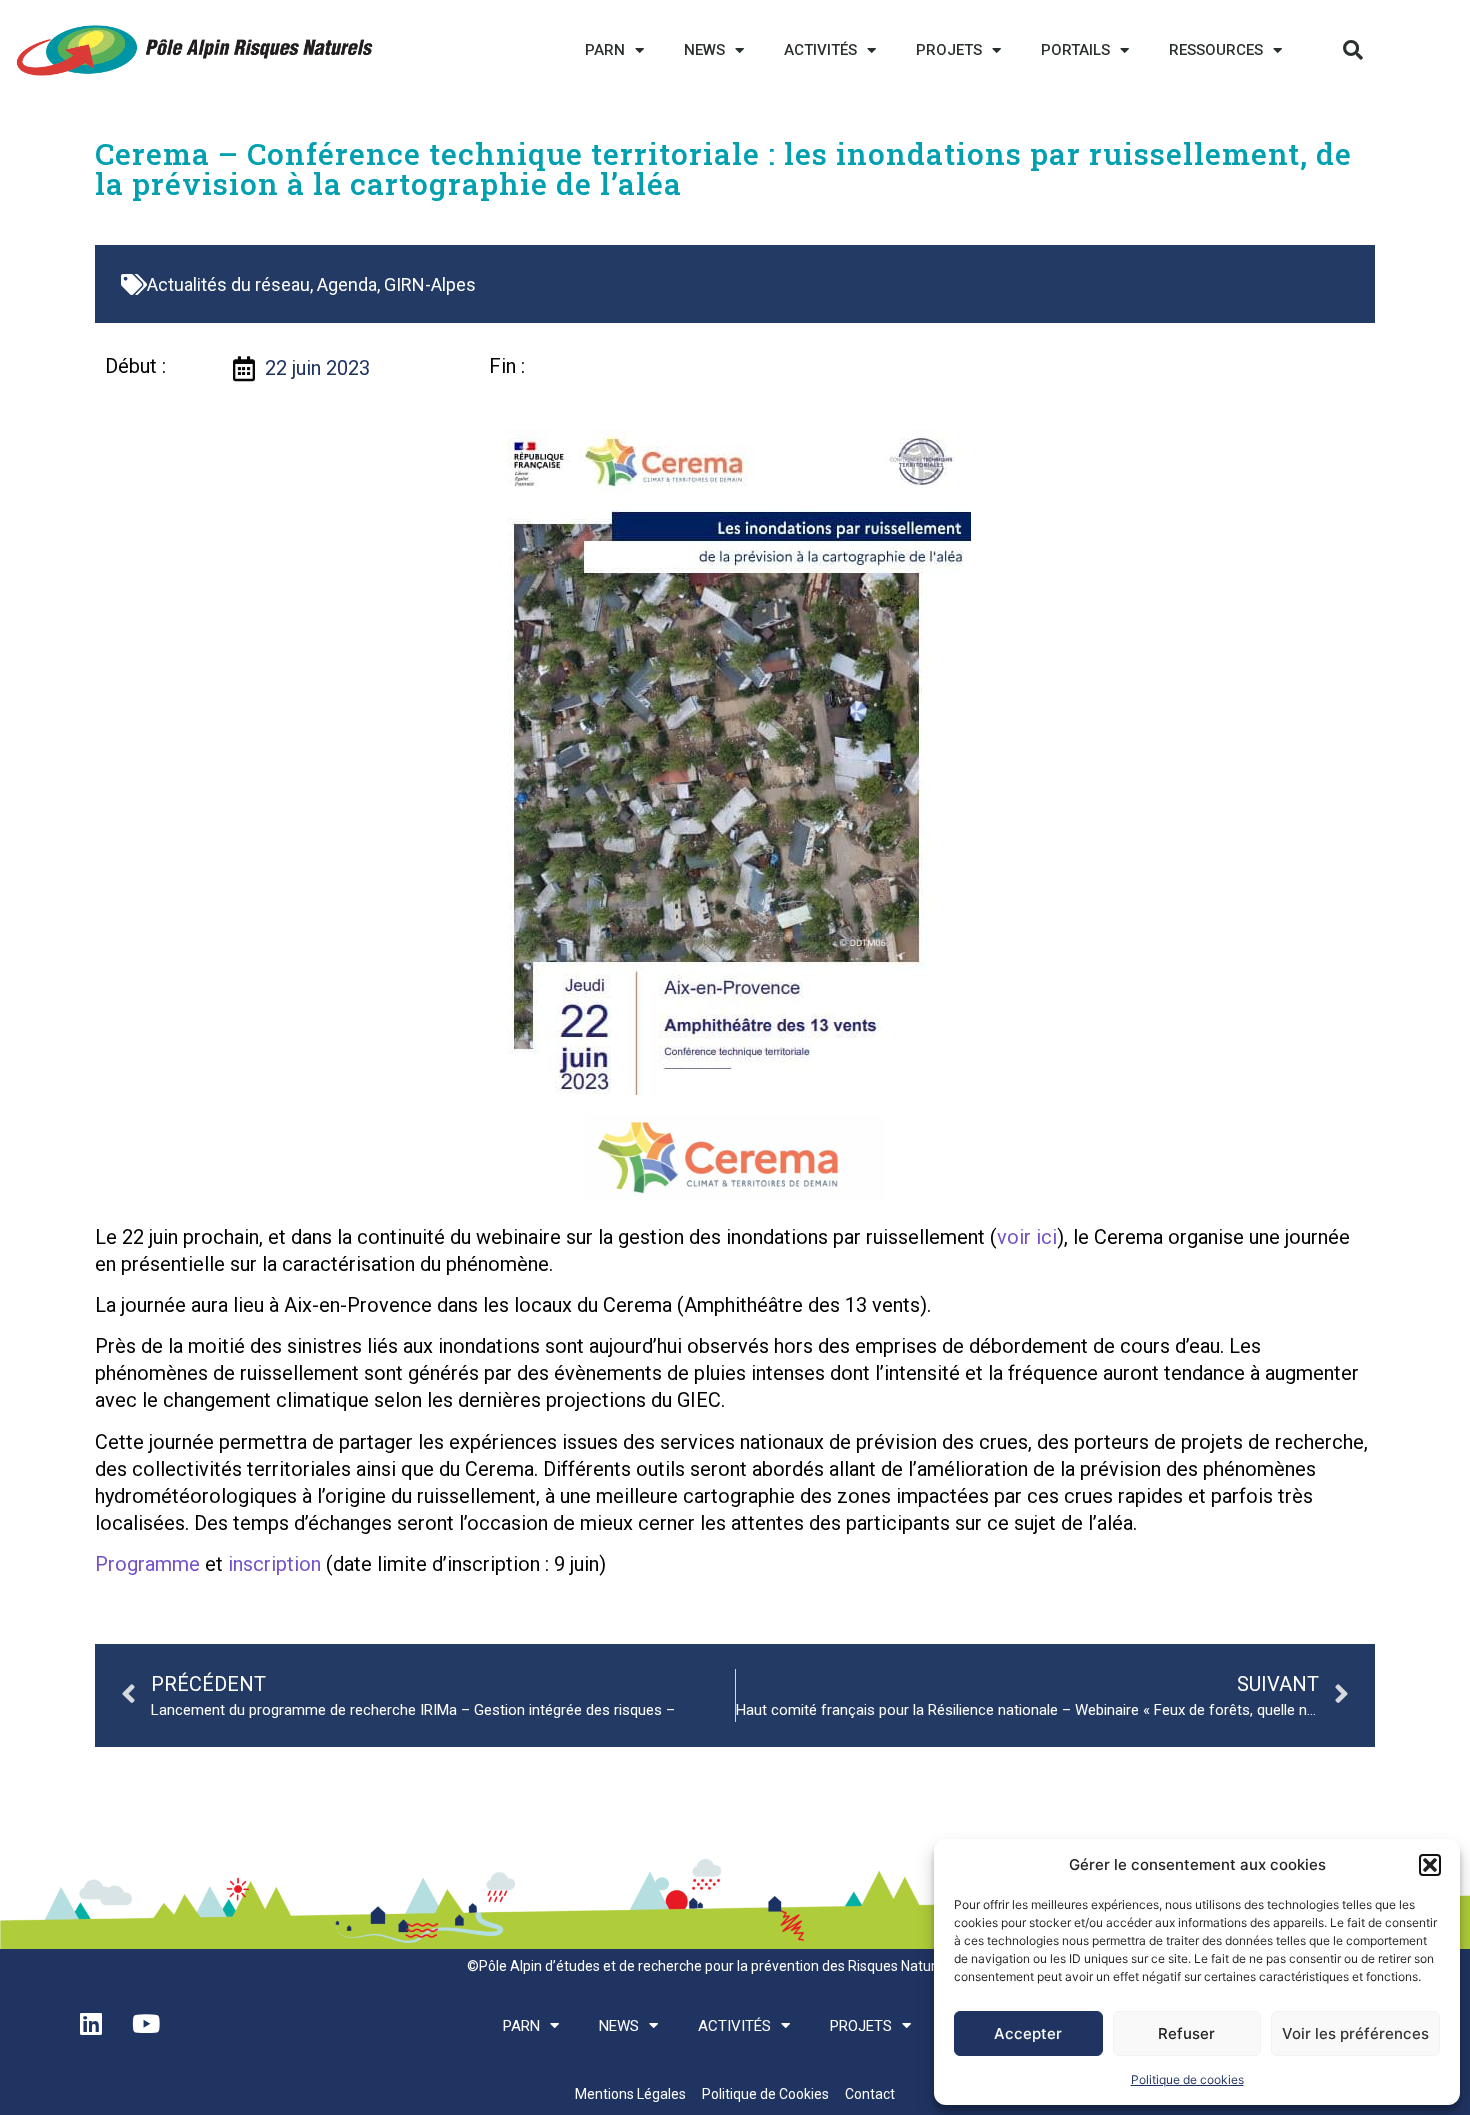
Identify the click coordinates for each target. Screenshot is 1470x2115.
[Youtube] (146, 2024)
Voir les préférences (1355, 2033)
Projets (949, 50)
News (704, 50)
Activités (820, 50)
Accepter (1028, 2033)
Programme (147, 1564)
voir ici (1027, 1237)
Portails (1075, 50)
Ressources (1216, 50)
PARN (605, 50)
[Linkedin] (91, 2024)
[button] (1430, 1865)
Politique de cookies (1187, 2079)
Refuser (1186, 2033)
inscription (274, 1564)
